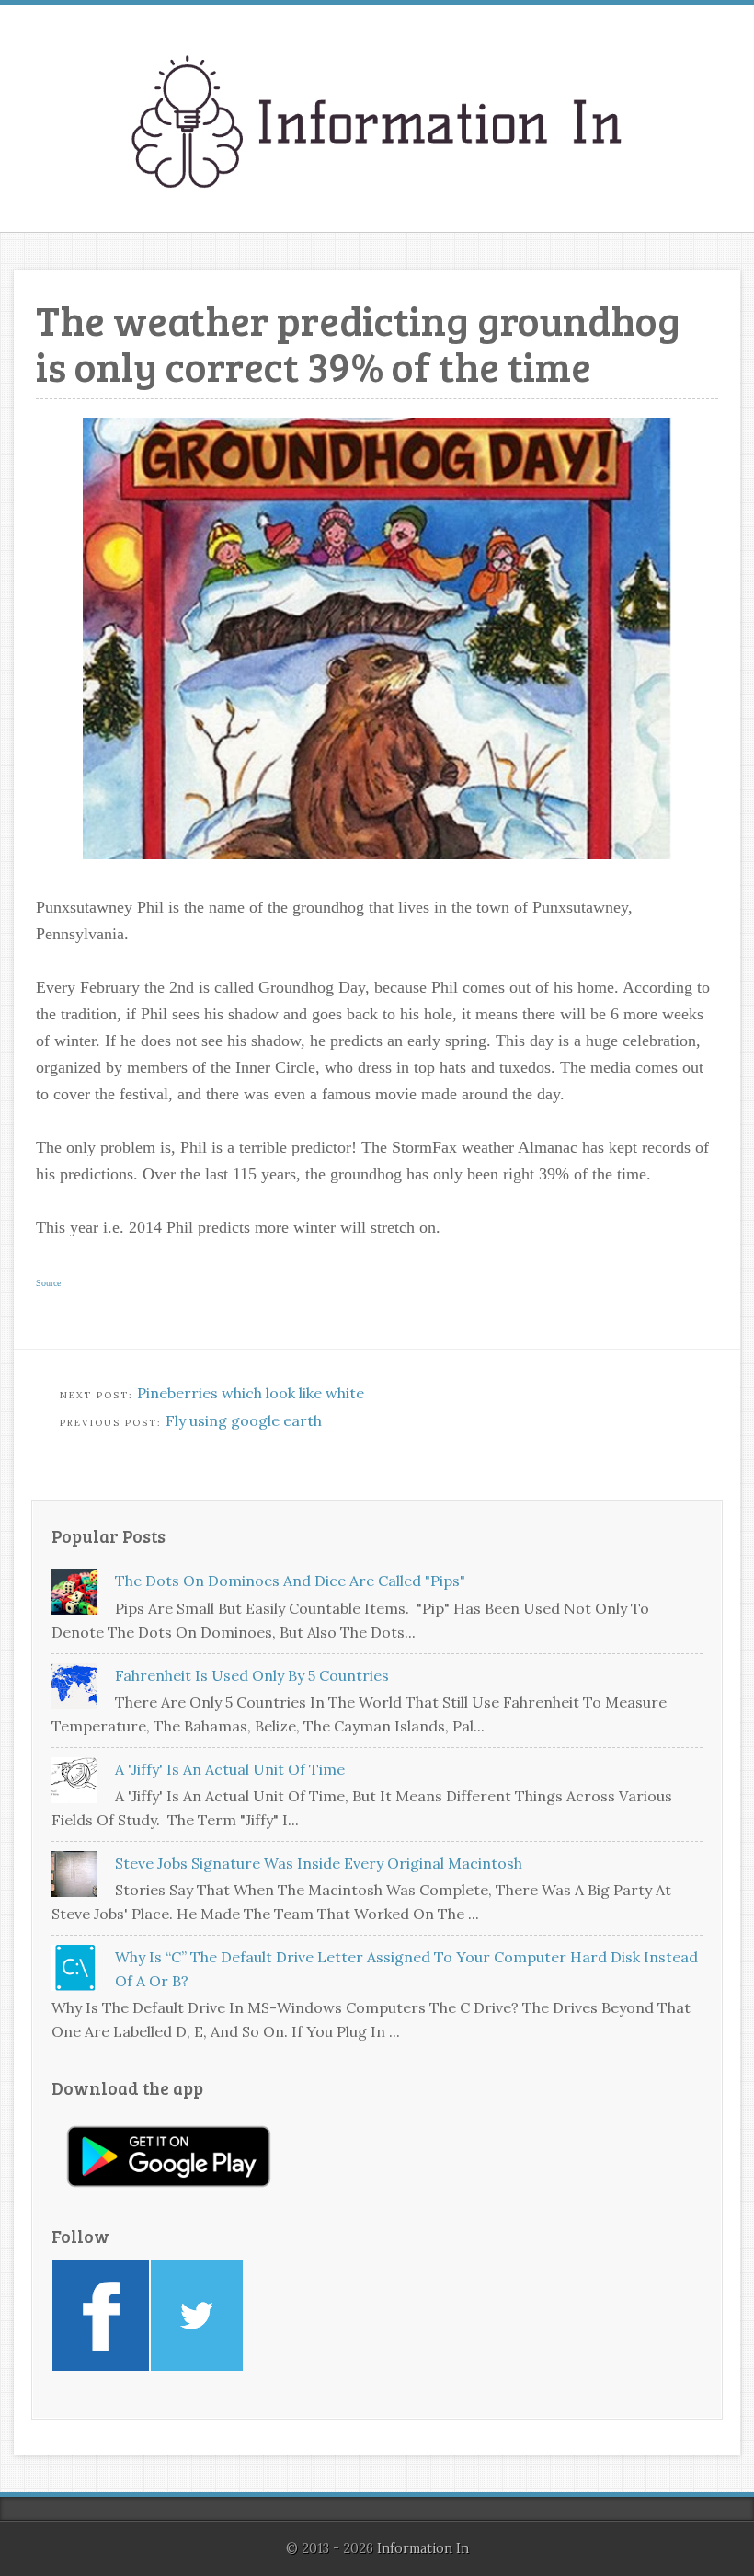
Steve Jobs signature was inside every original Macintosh (319, 1863)
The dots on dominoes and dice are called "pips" (290, 1581)
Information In (423, 2548)
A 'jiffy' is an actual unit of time (230, 1769)
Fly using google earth (244, 1420)
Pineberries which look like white (251, 1393)
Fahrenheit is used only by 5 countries (252, 1675)
